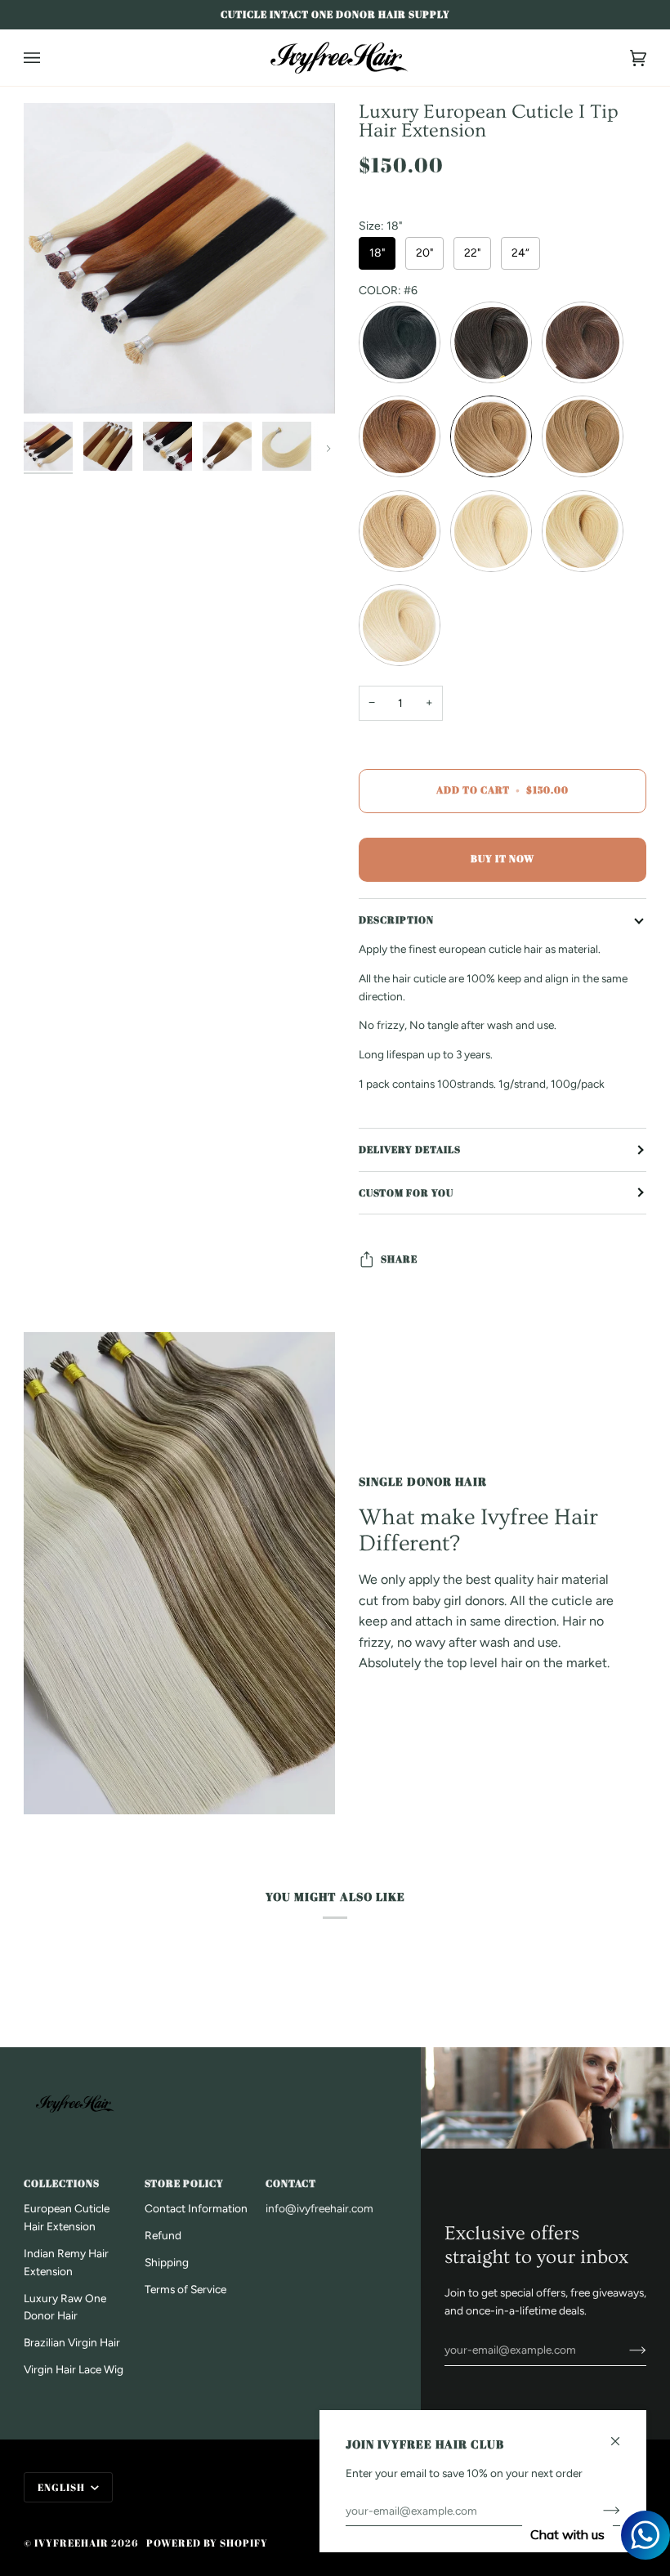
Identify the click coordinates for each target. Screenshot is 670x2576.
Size (380, 226)
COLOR (388, 291)
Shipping (167, 2262)
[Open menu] (48, 58)
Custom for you (406, 1193)
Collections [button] (62, 2183)
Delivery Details (410, 1149)
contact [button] (291, 2183)
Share (399, 1259)
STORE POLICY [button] (184, 2183)
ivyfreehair (71, 2543)
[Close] (622, 2434)
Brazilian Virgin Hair (72, 2342)
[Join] (625, 2350)
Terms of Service (185, 2289)
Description (396, 920)
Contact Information (196, 2208)
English (63, 2487)
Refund (163, 2235)
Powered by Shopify (207, 2543)
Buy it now (502, 859)
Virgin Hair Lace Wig (74, 2369)
